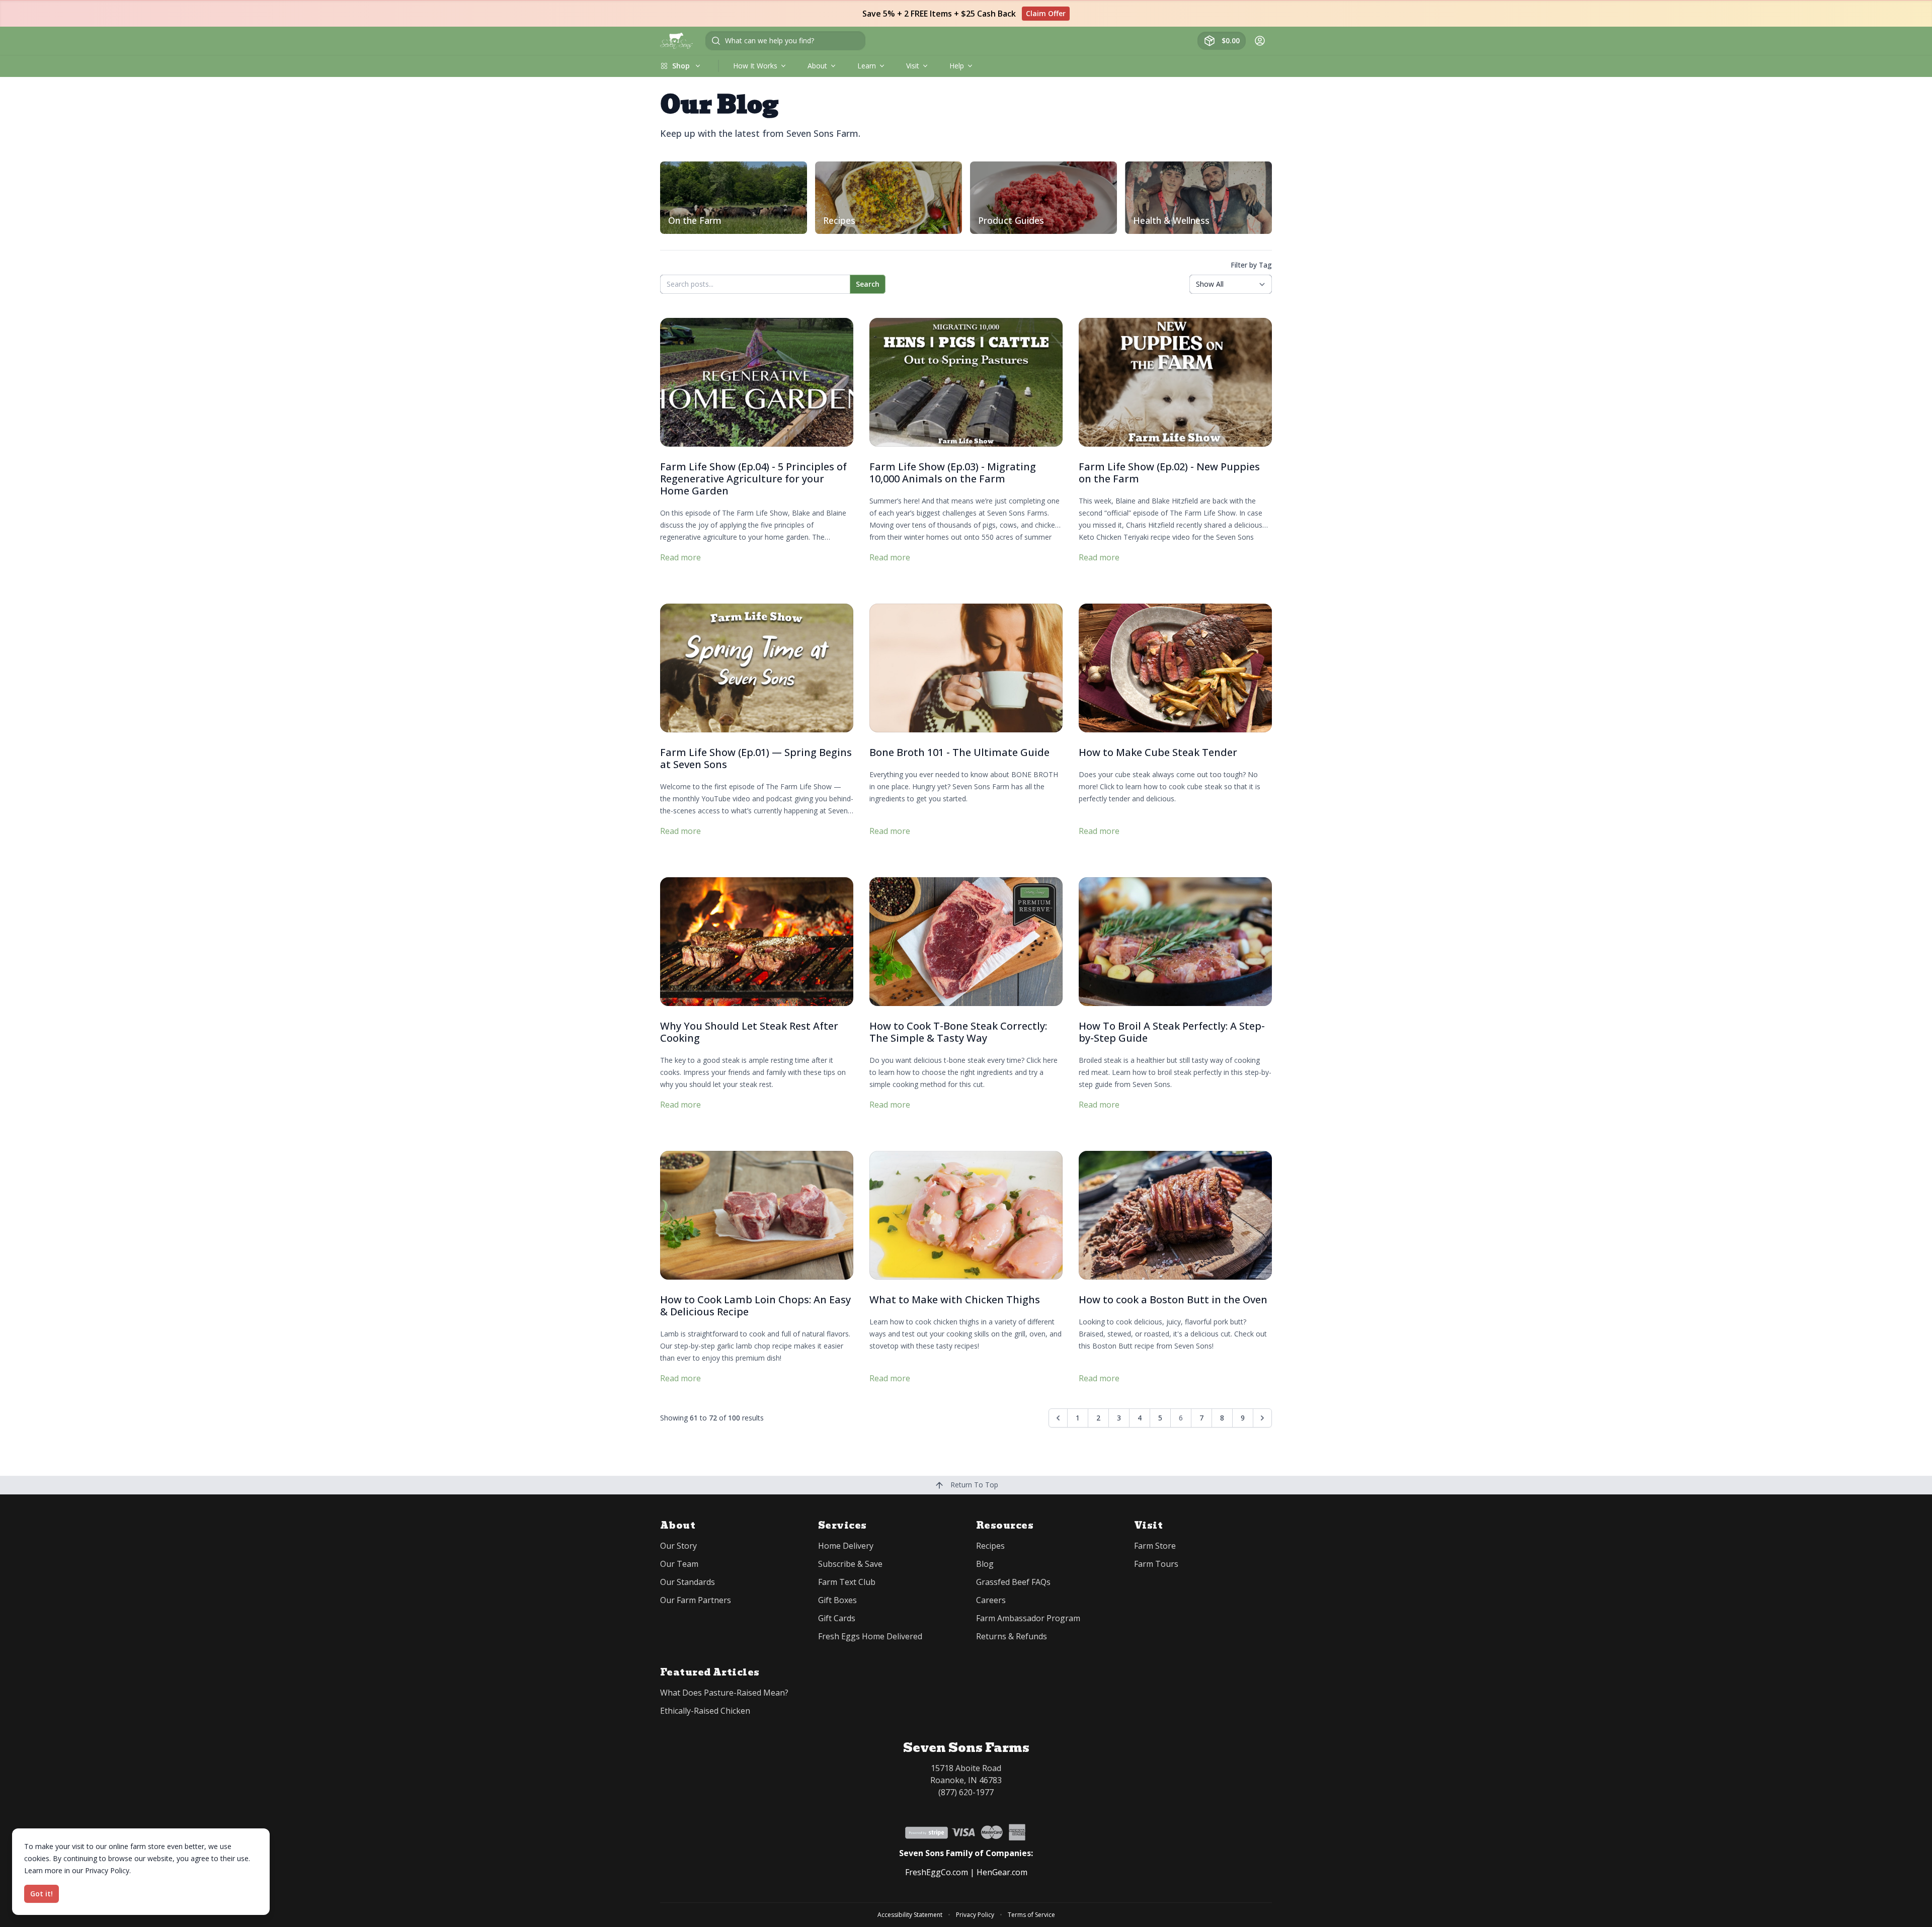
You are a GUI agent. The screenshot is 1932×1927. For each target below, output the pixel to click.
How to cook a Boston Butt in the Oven (1173, 1300)
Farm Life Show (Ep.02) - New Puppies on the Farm (1169, 473)
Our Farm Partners (696, 1600)
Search (868, 284)
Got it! (42, 1894)
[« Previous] (1058, 1418)
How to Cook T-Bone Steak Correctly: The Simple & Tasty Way (958, 1032)
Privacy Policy (975, 1915)
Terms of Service (1031, 1915)
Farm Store (1155, 1546)
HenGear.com (1002, 1872)
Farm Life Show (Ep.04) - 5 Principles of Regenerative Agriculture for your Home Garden (753, 479)
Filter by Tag (1251, 265)
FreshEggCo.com (937, 1872)
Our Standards (688, 1582)
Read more (680, 557)
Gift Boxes (837, 1600)
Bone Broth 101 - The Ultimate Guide (959, 752)
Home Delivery (846, 1546)
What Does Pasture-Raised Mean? (724, 1693)
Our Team (679, 1564)
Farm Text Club (847, 1582)
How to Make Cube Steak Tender (1158, 752)
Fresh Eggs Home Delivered (870, 1636)
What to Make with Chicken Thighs (955, 1300)
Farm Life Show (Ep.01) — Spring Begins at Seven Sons (756, 758)
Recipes (990, 1546)
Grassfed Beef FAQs (1013, 1582)
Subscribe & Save (850, 1564)
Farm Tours (1156, 1564)
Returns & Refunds (1012, 1636)
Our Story (678, 1546)
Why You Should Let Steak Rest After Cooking (749, 1032)
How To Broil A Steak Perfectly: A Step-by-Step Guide (1172, 1032)
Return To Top (973, 1485)
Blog (985, 1564)
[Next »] (1262, 1418)
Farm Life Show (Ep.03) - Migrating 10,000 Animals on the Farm (953, 473)
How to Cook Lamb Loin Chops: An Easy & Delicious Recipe (755, 1306)
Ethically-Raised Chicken (705, 1711)
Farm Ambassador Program (1028, 1618)
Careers (991, 1600)
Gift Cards (837, 1618)
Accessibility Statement (910, 1915)
